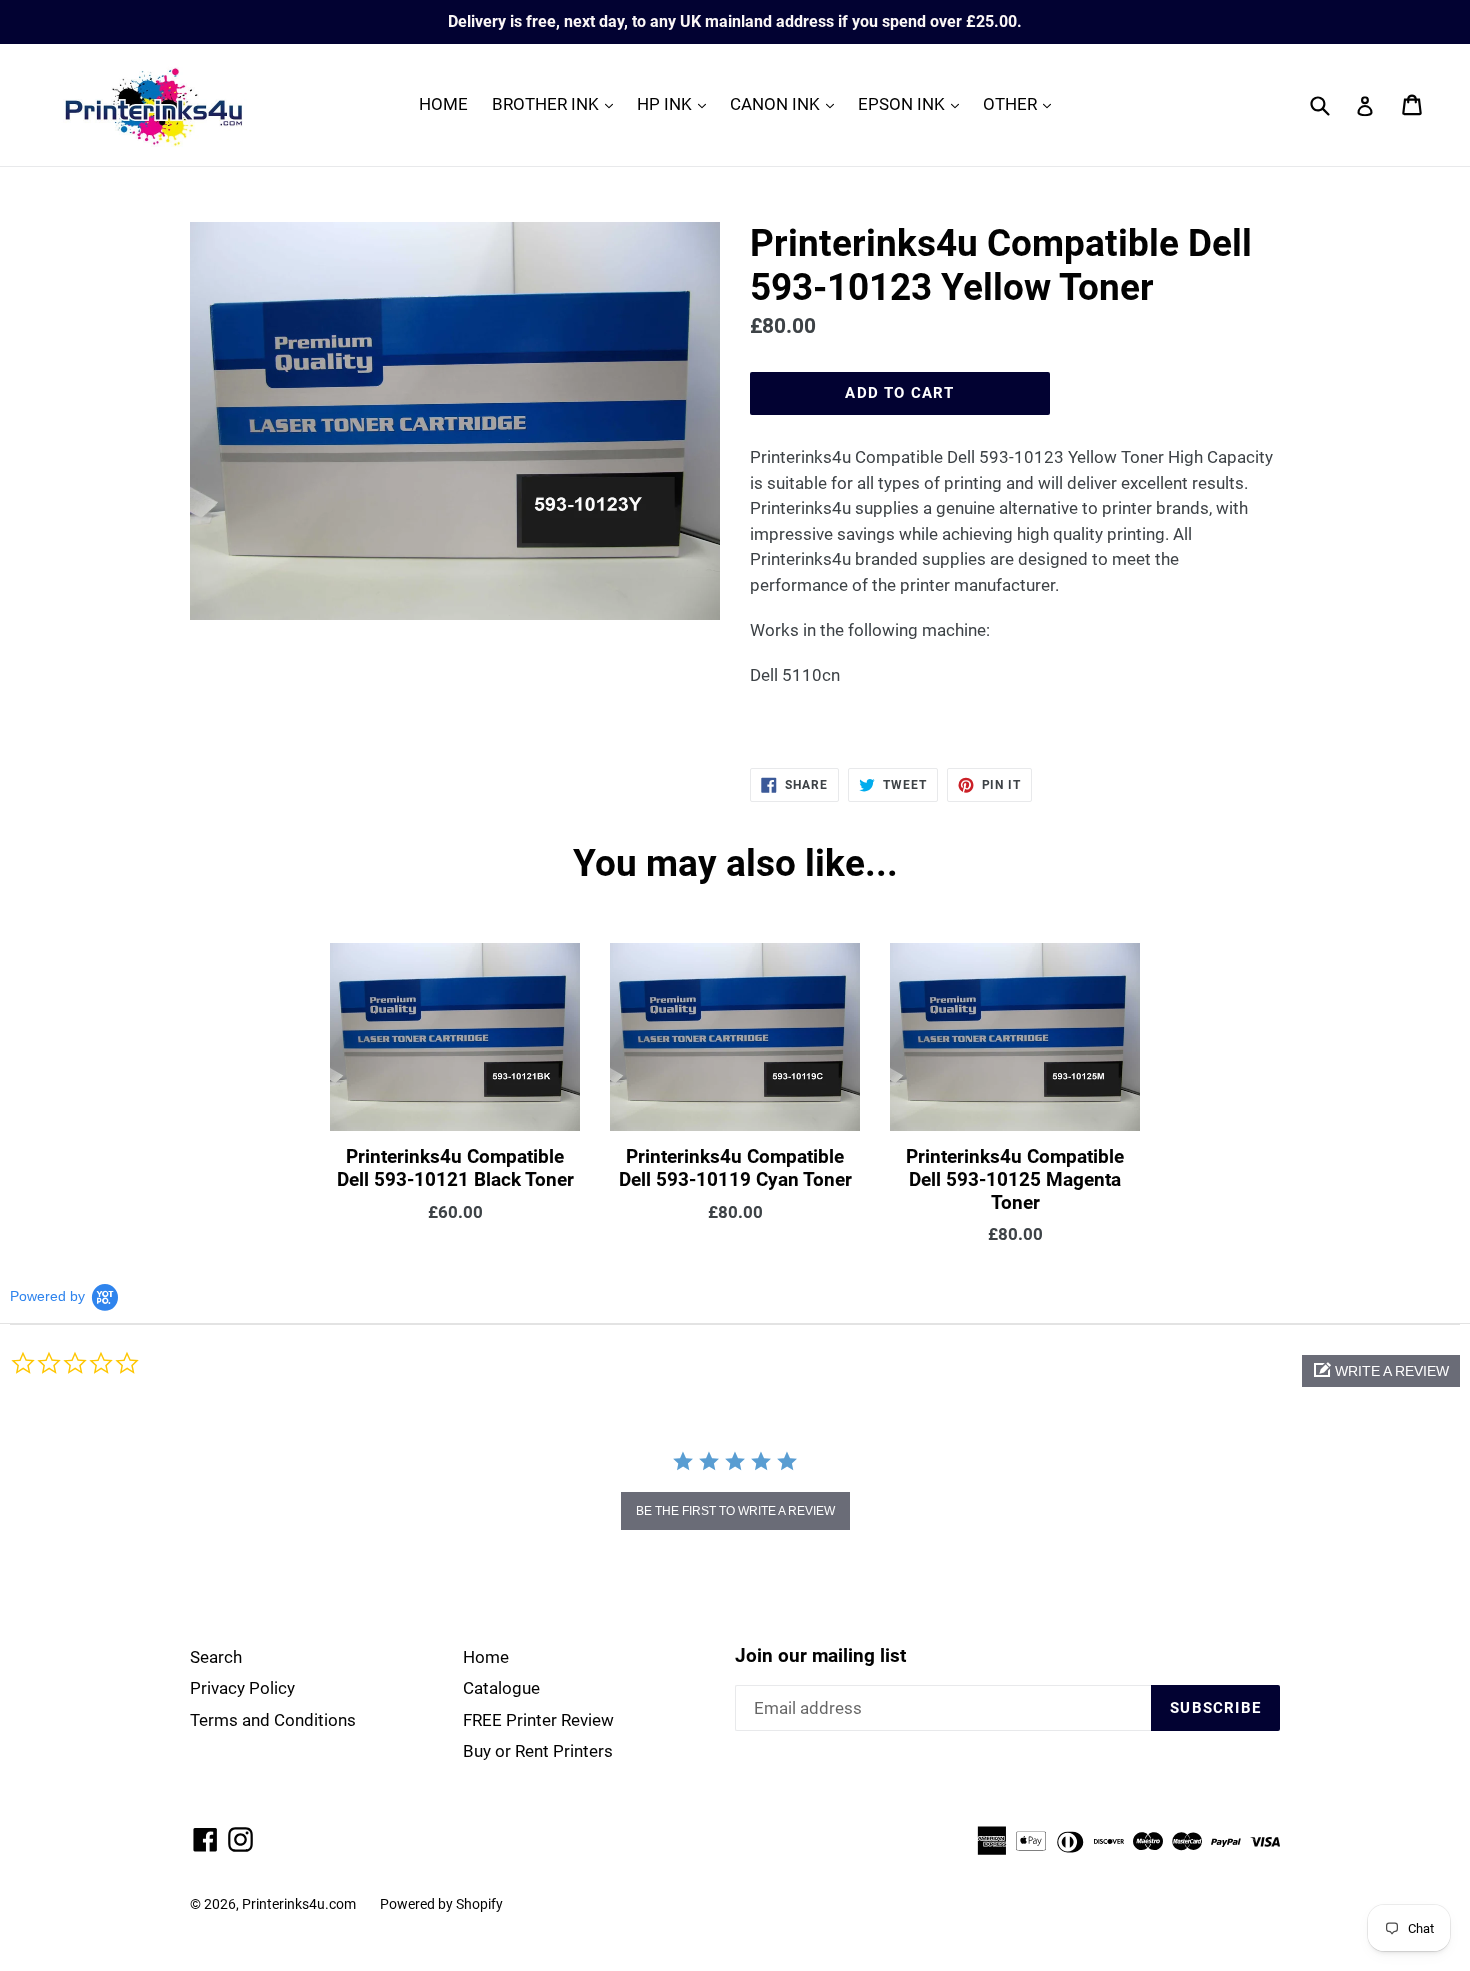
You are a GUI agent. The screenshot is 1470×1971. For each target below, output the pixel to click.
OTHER (1022, 103)
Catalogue (501, 1688)
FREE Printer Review (538, 1720)
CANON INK (787, 103)
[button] (1381, 1371)
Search (216, 1657)
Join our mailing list (820, 1656)
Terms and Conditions (273, 1720)
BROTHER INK (557, 103)
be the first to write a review (735, 1511)
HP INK (676, 103)
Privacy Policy (242, 1688)
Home (486, 1657)
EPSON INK (913, 103)
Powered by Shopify (441, 1904)
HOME (443, 104)
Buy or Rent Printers (538, 1751)
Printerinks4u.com (299, 1904)
